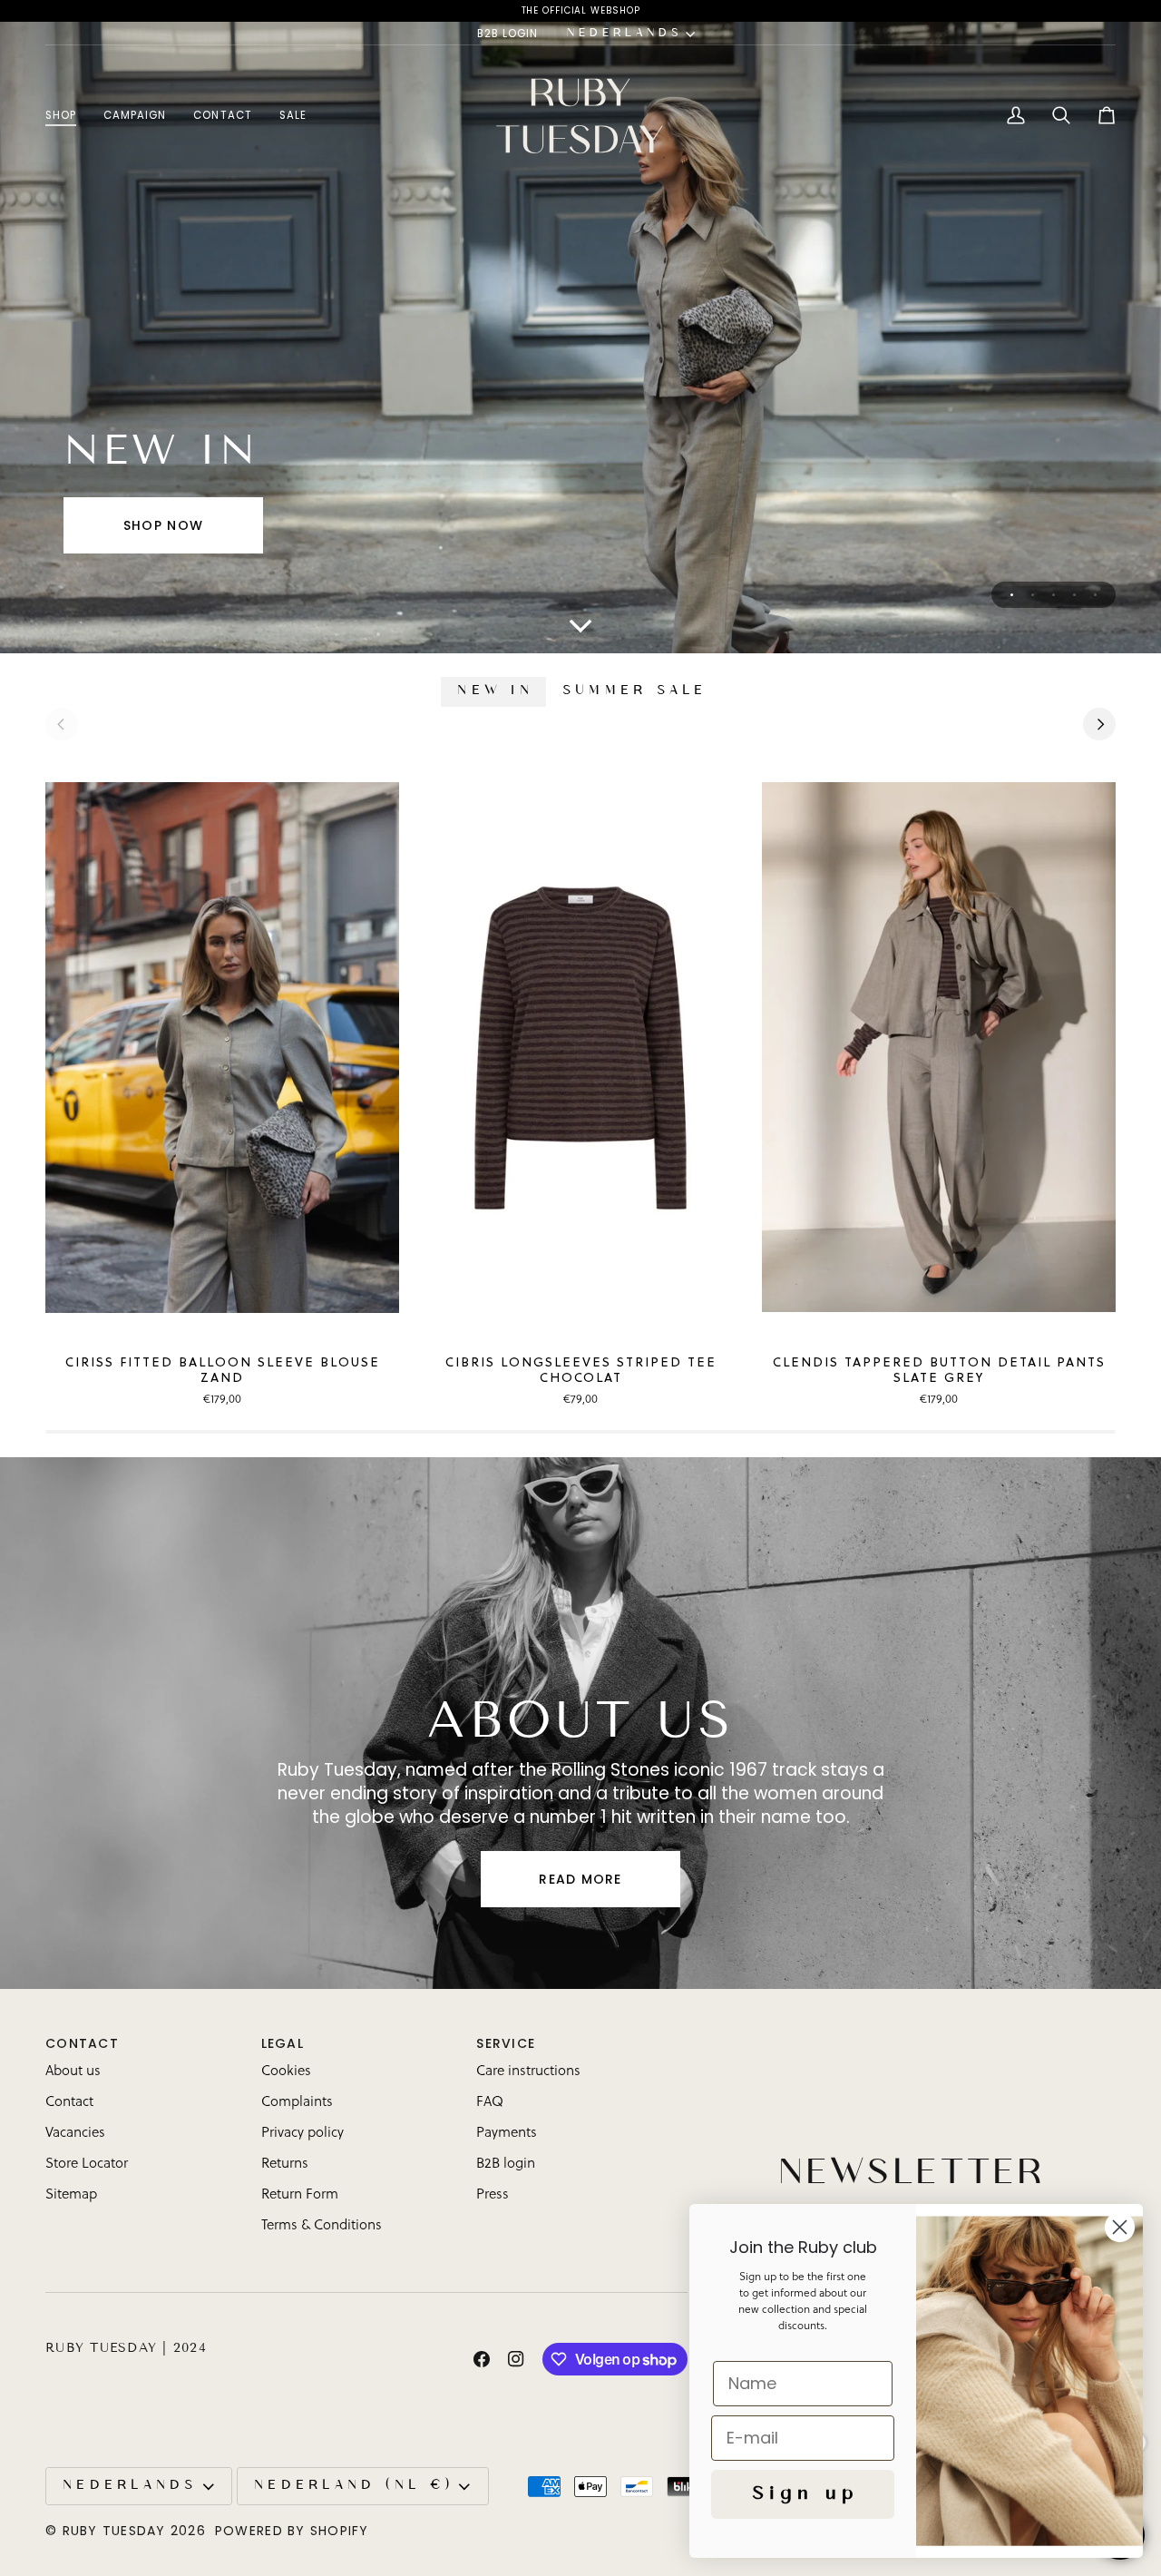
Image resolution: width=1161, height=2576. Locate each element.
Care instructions (528, 2072)
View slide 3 (1054, 595)
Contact (69, 2103)
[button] (68, 116)
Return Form (300, 2195)
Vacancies (75, 2134)
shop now (163, 525)
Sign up (803, 2494)
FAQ (490, 2103)
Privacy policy (302, 2134)
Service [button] (506, 2043)
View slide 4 (1074, 595)
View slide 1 (1012, 595)
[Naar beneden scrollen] (580, 626)
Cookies (286, 2072)
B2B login (506, 2165)
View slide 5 (1095, 595)
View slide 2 (1033, 595)
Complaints (297, 2103)
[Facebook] (482, 2359)
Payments (507, 2134)
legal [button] (283, 2043)
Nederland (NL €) (352, 2486)
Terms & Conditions (322, 2226)
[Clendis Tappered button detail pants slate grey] (939, 1047)
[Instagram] (516, 2359)
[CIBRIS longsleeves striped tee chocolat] (580, 1047)
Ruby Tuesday (114, 2531)
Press (493, 2195)
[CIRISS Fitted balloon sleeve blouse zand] (222, 1047)
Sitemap (71, 2195)
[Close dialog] (1120, 2227)
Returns (285, 2165)
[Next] (1099, 724)
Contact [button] (82, 2043)
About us (73, 2072)
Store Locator (87, 2165)
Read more (580, 1879)
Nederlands (623, 34)
